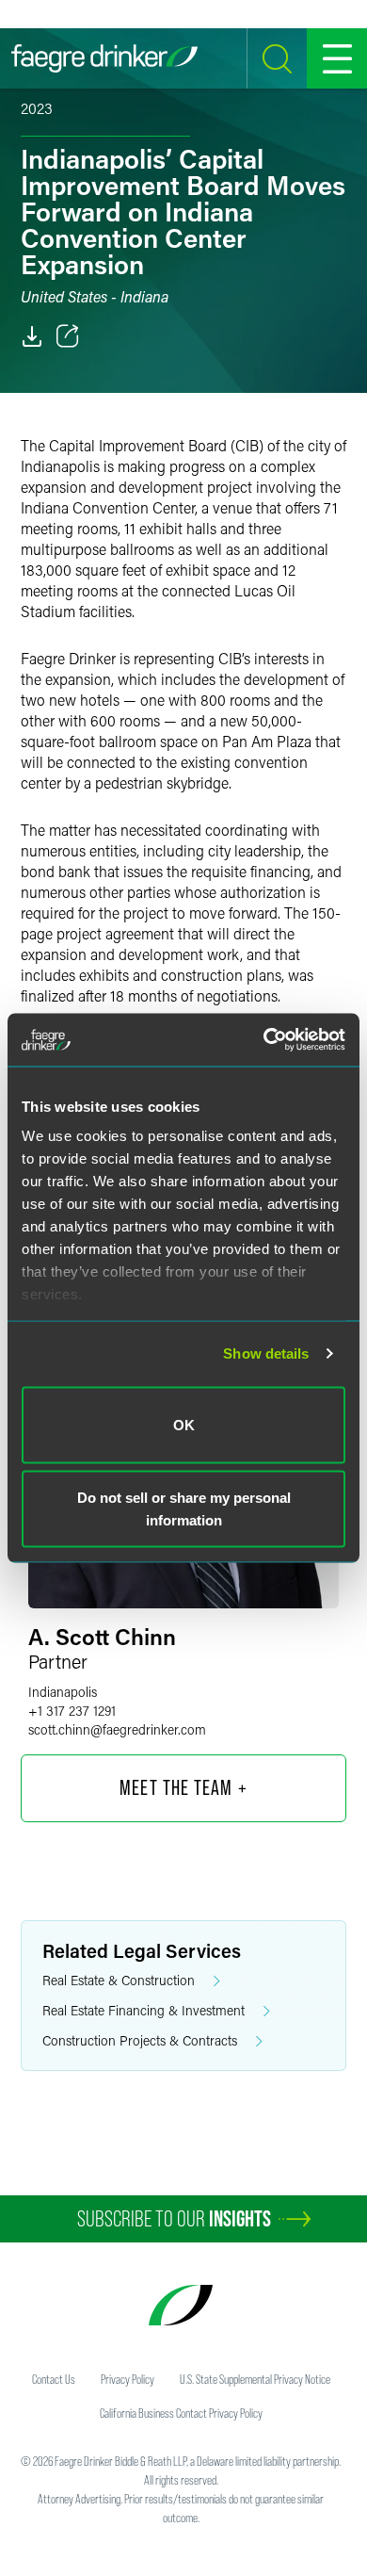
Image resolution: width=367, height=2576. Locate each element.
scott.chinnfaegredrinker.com (117, 1729)
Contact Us (54, 2379)
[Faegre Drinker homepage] (104, 58)
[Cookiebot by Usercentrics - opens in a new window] (264, 1040)
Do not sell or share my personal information (184, 1509)
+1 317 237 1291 (72, 1711)
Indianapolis (63, 1692)
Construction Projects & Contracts (140, 2040)
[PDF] (32, 336)
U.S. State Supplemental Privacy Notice (255, 2379)
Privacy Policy (128, 2379)
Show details (266, 1353)
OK (184, 1424)
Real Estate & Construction (119, 1980)
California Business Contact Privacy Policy (181, 2413)
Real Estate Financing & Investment (144, 2010)
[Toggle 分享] (68, 336)
